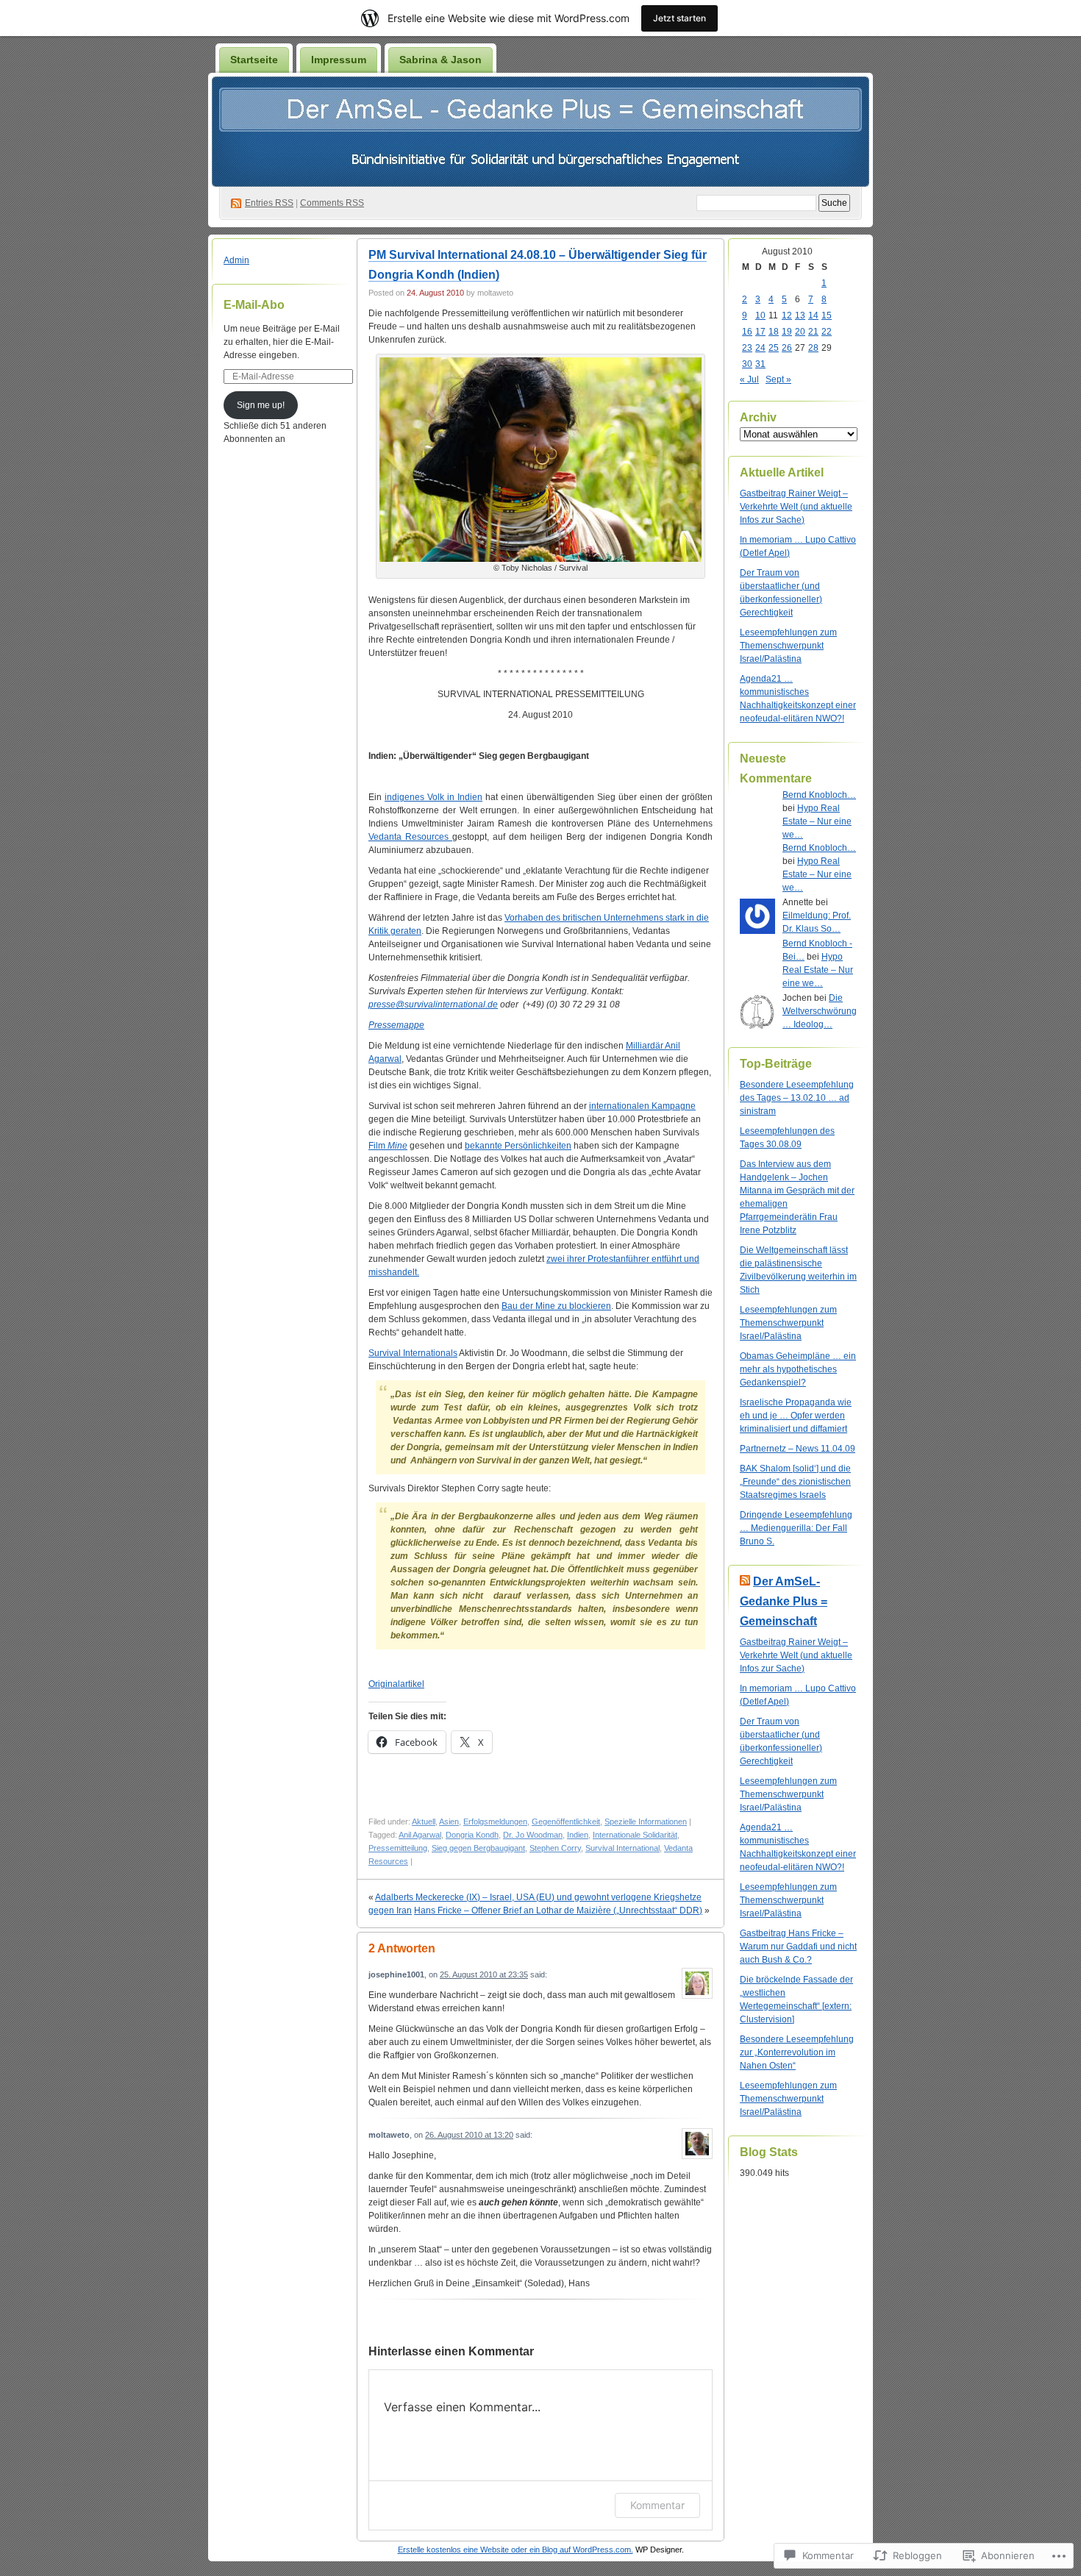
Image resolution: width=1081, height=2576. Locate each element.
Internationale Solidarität (635, 1835)
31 (760, 364)
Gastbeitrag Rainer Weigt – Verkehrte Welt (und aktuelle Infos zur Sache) (796, 507)
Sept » (778, 379)
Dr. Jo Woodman (533, 1835)
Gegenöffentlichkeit (566, 1822)
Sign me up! (261, 405)
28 (813, 348)
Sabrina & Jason (440, 60)
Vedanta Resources (410, 837)
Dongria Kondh (472, 1835)
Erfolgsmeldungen (495, 1822)
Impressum (339, 60)
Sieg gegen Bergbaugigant (478, 1848)
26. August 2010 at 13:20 (469, 2135)
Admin (236, 260)
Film (388, 1146)
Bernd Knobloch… (819, 795)
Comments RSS (332, 203)
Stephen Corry (555, 1848)
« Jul (749, 379)
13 (800, 315)
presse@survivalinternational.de (433, 1005)
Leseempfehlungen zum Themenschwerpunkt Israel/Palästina (788, 646)
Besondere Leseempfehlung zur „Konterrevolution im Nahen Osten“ (797, 2052)
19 (787, 332)
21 (813, 332)
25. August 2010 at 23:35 (484, 1974)
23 (747, 348)
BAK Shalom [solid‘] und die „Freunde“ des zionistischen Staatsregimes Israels (795, 1482)
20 (800, 332)
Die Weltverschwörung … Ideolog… (820, 1011)
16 (747, 332)
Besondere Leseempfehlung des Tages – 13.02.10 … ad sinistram (797, 1098)
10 (760, 315)
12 (787, 315)
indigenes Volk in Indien (434, 797)
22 (827, 332)
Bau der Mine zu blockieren (556, 1306)
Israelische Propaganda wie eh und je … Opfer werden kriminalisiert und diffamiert (796, 1416)
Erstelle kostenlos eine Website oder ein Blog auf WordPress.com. (515, 2550)
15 (827, 315)
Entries (269, 203)
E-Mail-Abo (254, 305)
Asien (449, 1822)
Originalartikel (396, 1684)
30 (747, 364)
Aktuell (424, 1822)
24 (760, 348)
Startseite (254, 60)
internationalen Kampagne (642, 1106)
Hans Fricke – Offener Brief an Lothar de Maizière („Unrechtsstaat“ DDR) (558, 1910)
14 (813, 315)
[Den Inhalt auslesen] (745, 1581)
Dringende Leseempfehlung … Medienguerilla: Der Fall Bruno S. (796, 1528)
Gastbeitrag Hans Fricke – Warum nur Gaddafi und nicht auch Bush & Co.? (798, 1947)
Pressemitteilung (398, 1848)
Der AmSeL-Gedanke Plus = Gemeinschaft (784, 1601)
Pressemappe (396, 1025)
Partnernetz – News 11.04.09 (798, 1449)
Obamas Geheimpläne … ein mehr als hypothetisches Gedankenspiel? (798, 1369)
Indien (578, 1835)
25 (774, 348)
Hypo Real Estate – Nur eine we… (817, 821)
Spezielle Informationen (646, 1822)
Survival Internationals (413, 1353)
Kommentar (657, 2505)
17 (760, 332)
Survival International (622, 1848)
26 (787, 348)
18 (774, 332)
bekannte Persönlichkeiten (518, 1146)
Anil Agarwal (420, 1835)
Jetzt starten (679, 18)
